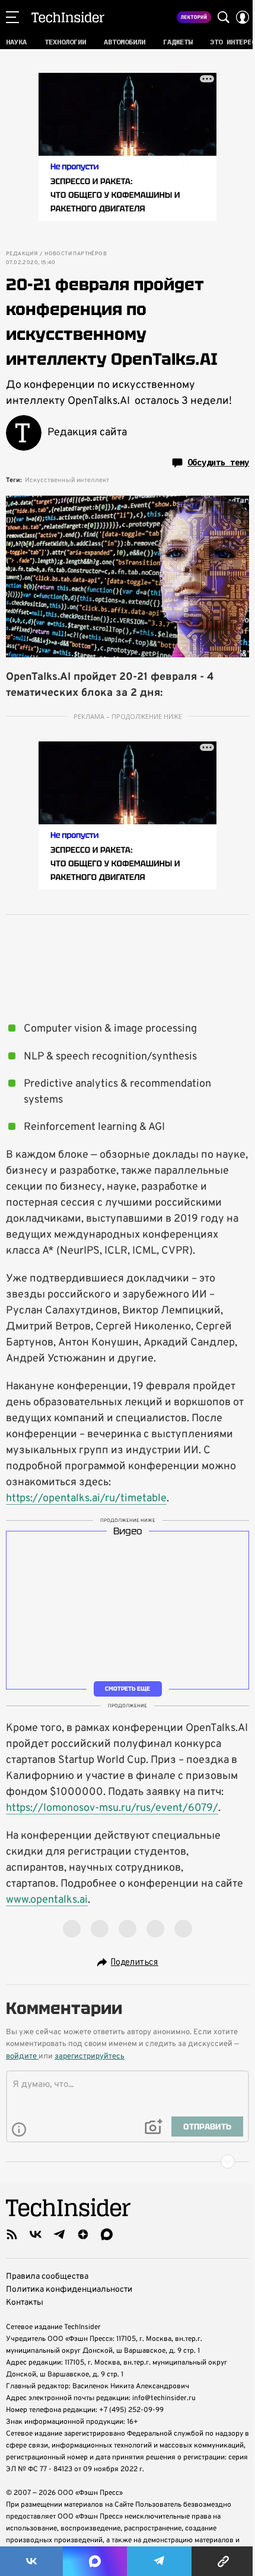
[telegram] (59, 2234)
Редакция (22, 254)
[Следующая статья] (128, 2161)
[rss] (12, 2234)
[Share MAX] (95, 2561)
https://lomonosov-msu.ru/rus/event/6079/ (112, 1808)
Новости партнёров (76, 254)
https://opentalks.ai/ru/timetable (86, 1499)
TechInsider (68, 17)
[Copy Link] (223, 2561)
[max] (107, 2234)
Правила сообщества (47, 2277)
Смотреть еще (128, 1689)
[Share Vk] (31, 2561)
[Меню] (12, 17)
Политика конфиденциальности (69, 2290)
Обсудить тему (218, 462)
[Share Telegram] (160, 2561)
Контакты (25, 2303)
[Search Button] (224, 17)
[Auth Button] (243, 17)
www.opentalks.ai (47, 1900)
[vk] (36, 2234)
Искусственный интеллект (67, 480)
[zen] (83, 2234)
